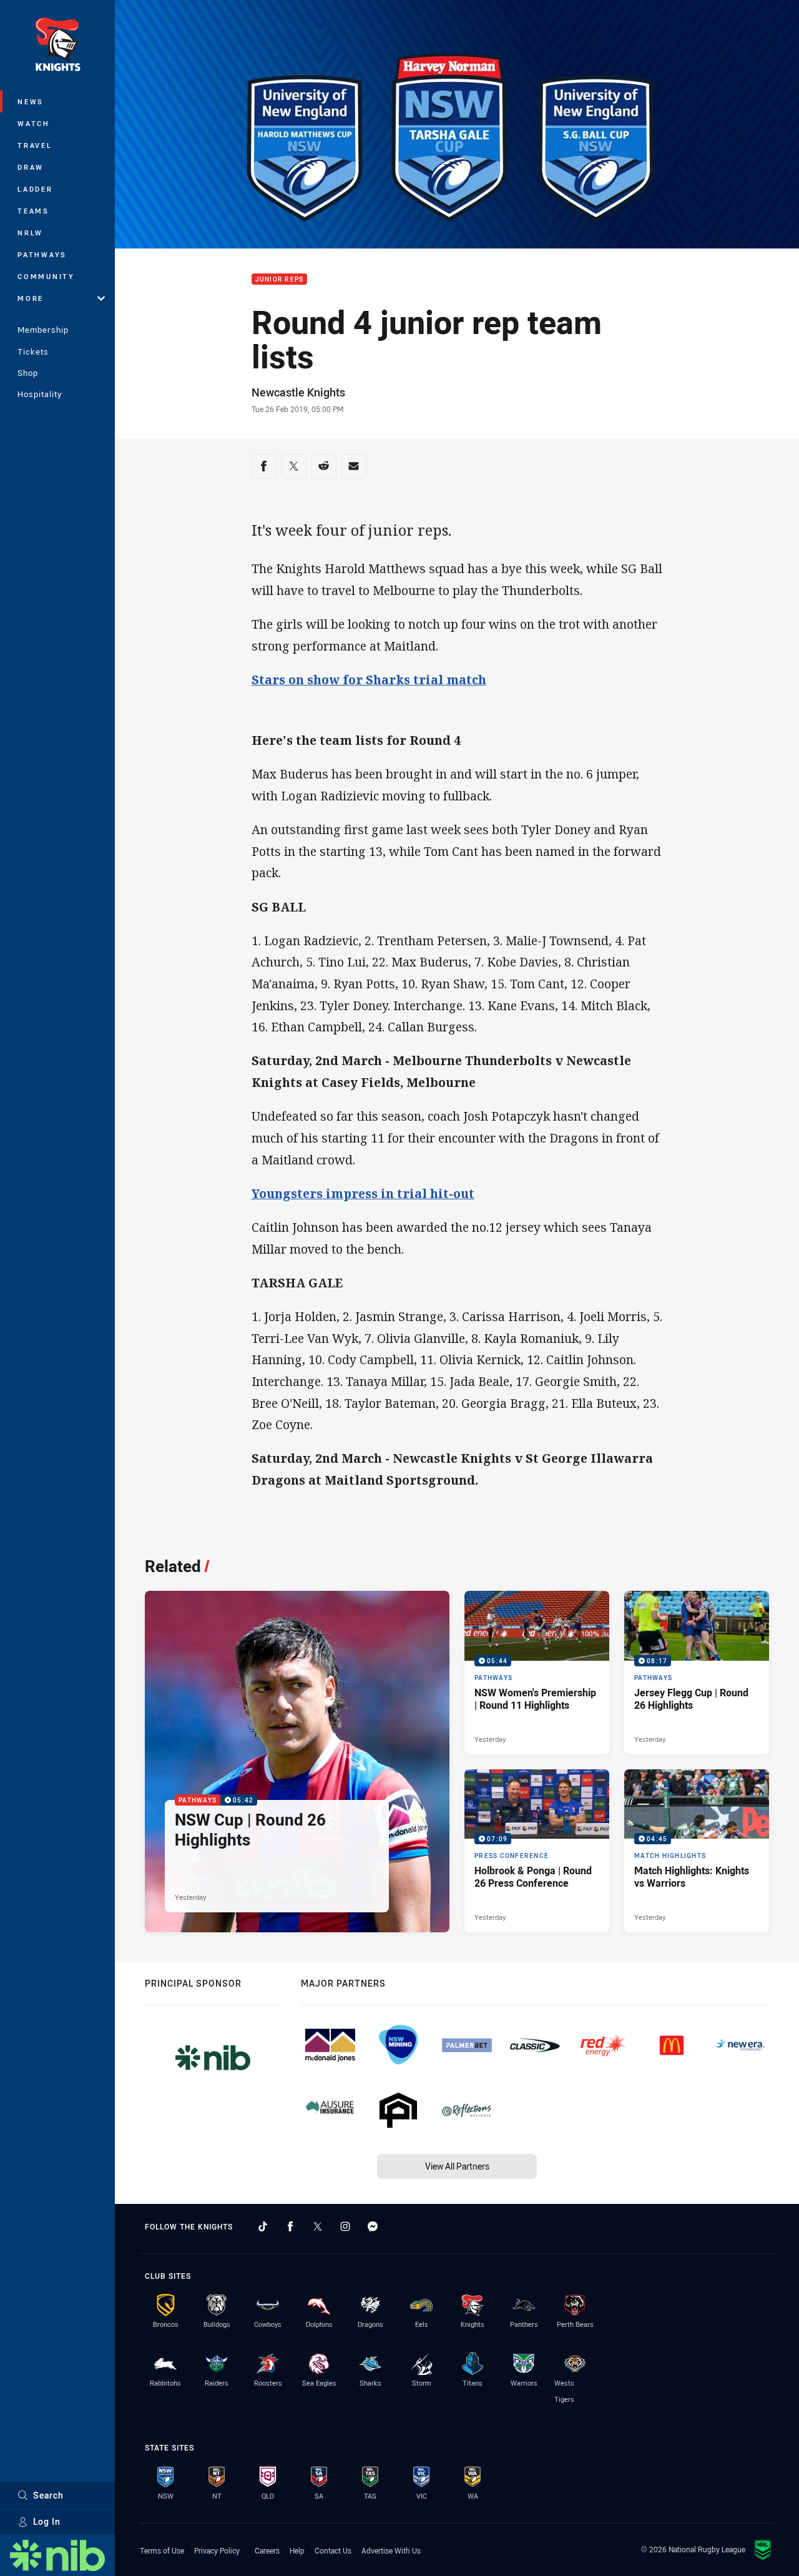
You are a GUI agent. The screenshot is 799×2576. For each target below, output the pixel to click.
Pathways (42, 254)
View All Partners (457, 2166)
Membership (43, 330)
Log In (47, 2521)
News (31, 101)
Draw (31, 167)
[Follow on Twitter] (318, 2226)
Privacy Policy (217, 2550)
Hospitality (40, 394)
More (31, 298)
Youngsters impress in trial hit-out (363, 1193)
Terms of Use (162, 2550)
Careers (267, 2550)
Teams (33, 211)
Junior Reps (280, 279)
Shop (28, 373)
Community (46, 276)
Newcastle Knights (298, 392)
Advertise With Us (391, 2550)
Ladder (35, 189)
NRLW (30, 233)
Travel (35, 145)
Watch (34, 123)
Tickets (33, 351)
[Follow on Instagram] (345, 2226)
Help (297, 2550)
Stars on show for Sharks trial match (369, 680)
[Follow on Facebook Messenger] (373, 2226)
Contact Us (333, 2550)
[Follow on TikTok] (263, 2226)
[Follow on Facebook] (290, 2226)
